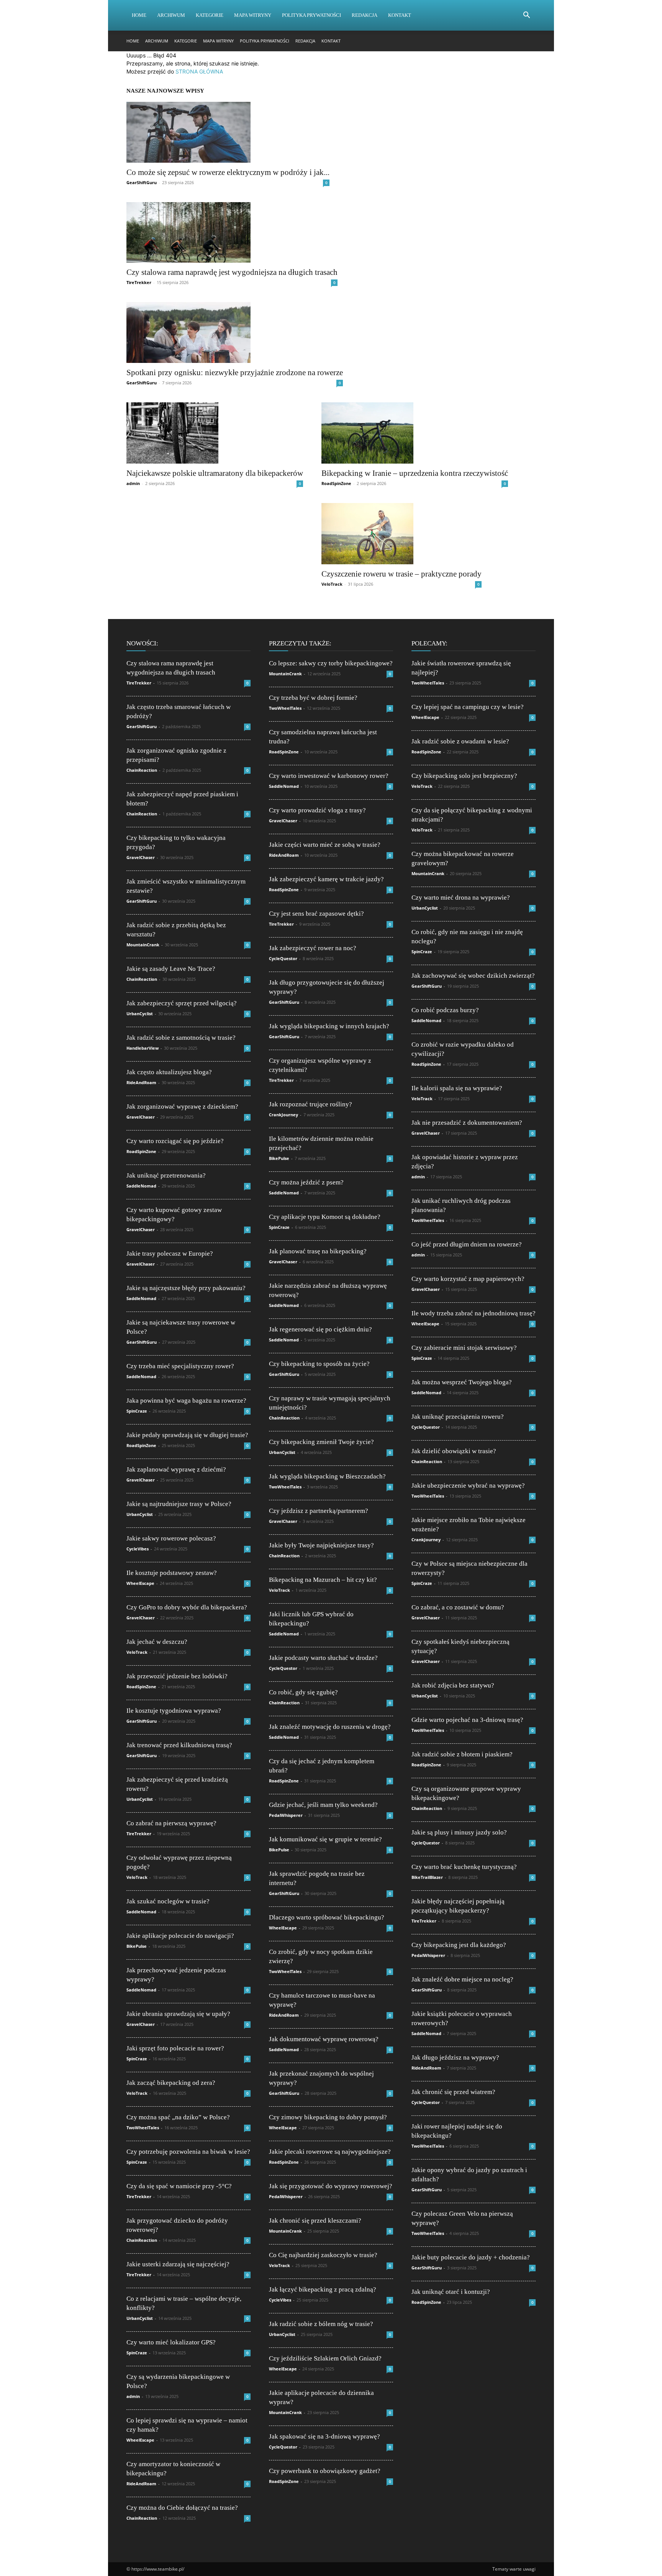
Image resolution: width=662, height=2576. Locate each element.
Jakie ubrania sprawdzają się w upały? (178, 2014)
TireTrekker (139, 282)
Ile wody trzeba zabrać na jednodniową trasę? (474, 1313)
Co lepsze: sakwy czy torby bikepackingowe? (331, 663)
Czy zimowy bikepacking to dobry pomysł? (328, 2117)
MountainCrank (143, 945)
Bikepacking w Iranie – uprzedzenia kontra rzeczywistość (415, 473)
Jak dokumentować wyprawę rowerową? (324, 2039)
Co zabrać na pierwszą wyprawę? (171, 1823)
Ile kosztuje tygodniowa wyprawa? (174, 1711)
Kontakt (400, 15)
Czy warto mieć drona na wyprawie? (461, 898)
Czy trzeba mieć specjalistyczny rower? (180, 1366)
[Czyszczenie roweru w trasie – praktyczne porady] (401, 534)
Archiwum (171, 15)
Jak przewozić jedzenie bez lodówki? (177, 1676)
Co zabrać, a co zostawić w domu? (458, 1607)
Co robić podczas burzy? (445, 1010)
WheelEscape (140, 1583)
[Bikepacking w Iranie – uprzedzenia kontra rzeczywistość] (415, 433)
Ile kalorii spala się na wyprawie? (457, 1088)
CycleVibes (138, 1549)
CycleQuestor (283, 958)
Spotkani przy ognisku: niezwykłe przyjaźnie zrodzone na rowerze (235, 372)
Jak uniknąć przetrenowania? (166, 1175)
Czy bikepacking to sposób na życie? (319, 1364)
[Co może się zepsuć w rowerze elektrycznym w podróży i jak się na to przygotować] (228, 132)
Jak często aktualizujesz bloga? (169, 1072)
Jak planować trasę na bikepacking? (318, 1251)
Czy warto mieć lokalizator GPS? (171, 2342)
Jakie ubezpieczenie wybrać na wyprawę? (468, 1486)
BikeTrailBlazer (427, 1877)
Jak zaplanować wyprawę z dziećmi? (176, 1469)
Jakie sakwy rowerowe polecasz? (171, 1538)
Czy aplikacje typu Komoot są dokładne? (325, 1217)
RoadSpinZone (336, 483)
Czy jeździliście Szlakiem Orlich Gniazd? (325, 2358)
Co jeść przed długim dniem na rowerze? (467, 1244)
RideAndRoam (141, 1082)
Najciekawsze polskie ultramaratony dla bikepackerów (215, 473)
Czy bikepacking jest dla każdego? (459, 1945)
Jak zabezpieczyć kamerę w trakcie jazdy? (326, 879)
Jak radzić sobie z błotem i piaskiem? (462, 1754)
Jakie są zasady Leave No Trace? (171, 969)
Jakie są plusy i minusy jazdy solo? (459, 1832)
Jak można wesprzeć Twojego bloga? (462, 1382)
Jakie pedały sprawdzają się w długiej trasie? (187, 1435)
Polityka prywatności (311, 15)
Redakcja (365, 15)
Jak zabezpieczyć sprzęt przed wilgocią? (182, 1003)
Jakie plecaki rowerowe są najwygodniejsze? (330, 2152)
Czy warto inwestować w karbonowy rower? (329, 776)
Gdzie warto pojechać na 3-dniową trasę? (467, 1720)
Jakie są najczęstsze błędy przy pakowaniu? (186, 1288)
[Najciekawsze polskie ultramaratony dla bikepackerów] (215, 433)
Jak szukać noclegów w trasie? (168, 1901)
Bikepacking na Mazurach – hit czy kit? (323, 1580)
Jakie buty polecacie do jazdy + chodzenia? (471, 2257)
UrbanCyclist (140, 1014)
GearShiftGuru (142, 182)
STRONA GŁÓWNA (199, 71)
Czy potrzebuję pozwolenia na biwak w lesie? (188, 2152)
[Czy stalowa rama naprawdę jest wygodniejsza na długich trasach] (232, 233)
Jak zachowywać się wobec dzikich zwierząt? (473, 976)
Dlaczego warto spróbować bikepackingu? (327, 1917)
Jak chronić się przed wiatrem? (453, 2092)
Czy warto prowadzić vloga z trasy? (317, 810)
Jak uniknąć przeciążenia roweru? (458, 1417)
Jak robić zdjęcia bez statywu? (453, 1685)
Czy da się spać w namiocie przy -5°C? (179, 2186)
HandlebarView (143, 1048)
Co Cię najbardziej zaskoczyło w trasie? (323, 2255)
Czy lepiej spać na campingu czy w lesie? (468, 707)
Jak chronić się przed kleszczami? (315, 2221)
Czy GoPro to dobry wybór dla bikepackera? (187, 1607)
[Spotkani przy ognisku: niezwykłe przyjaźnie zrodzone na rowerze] (235, 332)
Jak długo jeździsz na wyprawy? (455, 2057)
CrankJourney (283, 1115)
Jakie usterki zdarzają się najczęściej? (178, 2264)
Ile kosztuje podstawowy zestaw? (172, 1573)
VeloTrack (332, 584)
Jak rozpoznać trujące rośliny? (311, 1104)
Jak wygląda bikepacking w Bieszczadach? (327, 1476)
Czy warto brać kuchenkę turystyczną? (464, 1867)
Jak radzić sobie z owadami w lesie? (460, 741)
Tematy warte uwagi (514, 2569)
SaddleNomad (141, 1186)
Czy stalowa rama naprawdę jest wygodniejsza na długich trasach (232, 272)
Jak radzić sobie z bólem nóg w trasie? (321, 2324)
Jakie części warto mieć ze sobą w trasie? (325, 845)
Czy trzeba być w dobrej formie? (313, 698)
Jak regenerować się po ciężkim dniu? (320, 1329)
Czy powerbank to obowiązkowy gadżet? (325, 2471)
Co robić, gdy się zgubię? (303, 1692)
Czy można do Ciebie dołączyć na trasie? (182, 2508)
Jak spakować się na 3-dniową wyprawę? (324, 2436)
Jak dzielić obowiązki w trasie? (454, 1451)
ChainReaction (142, 770)
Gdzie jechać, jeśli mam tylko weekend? (323, 1805)
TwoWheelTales (143, 2128)
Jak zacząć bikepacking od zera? (171, 2083)
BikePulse (137, 1946)
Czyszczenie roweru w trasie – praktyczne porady (401, 574)
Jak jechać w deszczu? (157, 1642)
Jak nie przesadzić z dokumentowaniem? (467, 1123)
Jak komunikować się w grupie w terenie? (325, 1839)
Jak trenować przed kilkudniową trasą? (179, 1745)
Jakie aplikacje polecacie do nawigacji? (180, 1936)
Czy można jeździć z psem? (306, 1182)
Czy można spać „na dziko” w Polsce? (178, 2117)
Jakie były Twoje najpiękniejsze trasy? (321, 1545)
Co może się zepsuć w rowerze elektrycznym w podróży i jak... (228, 172)
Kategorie (210, 15)
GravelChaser (141, 857)
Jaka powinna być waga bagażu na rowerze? (186, 1401)
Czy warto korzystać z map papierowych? (468, 1279)
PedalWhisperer (286, 1815)
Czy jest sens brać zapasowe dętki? (316, 914)
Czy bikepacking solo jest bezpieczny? (464, 776)
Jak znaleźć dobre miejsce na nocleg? (462, 1979)
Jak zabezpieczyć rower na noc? (313, 948)
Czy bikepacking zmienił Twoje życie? (321, 1442)
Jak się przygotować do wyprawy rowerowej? (331, 2186)
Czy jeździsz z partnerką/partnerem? (319, 1511)
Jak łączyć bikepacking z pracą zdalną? (323, 2289)
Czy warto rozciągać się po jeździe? (175, 1141)
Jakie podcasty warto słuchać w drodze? (323, 1658)
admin (133, 483)
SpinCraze (137, 1411)
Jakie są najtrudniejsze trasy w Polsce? (179, 1504)
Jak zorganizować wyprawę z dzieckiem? (182, 1107)
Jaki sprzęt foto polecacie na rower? (175, 2048)
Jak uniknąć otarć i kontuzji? (451, 2292)
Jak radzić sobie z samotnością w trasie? (181, 1038)
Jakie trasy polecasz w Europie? (170, 1254)
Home (139, 15)
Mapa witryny (253, 15)
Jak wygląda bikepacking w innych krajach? (329, 1026)
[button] (526, 16)
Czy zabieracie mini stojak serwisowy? (464, 1348)
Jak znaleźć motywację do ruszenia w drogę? (330, 1727)
